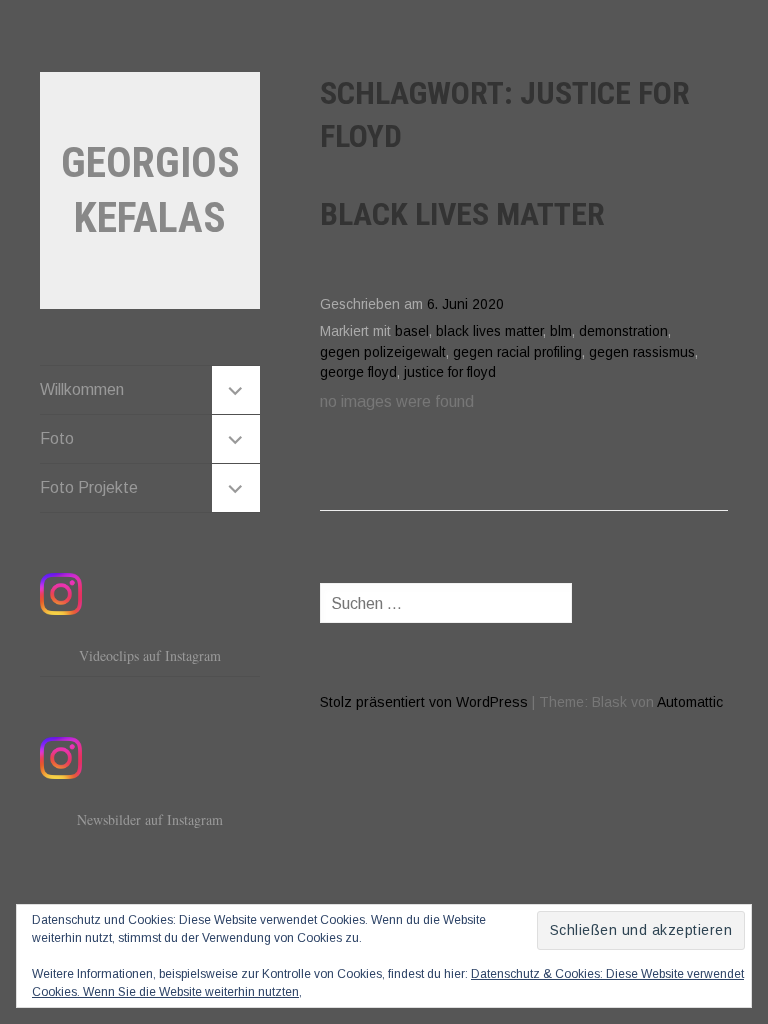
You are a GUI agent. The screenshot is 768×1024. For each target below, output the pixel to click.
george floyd (358, 372)
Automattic (690, 702)
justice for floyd (450, 372)
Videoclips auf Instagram (150, 655)
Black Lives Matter (462, 214)
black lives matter (489, 331)
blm (561, 331)
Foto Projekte (89, 487)
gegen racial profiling (517, 352)
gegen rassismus (642, 352)
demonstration (623, 331)
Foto (57, 438)
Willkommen (82, 389)
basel (412, 331)
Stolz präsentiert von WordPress (424, 702)
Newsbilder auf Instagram (150, 819)
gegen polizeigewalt (383, 352)
